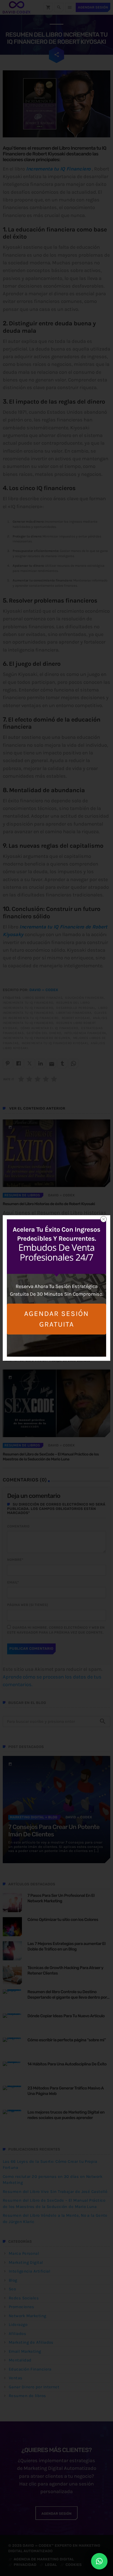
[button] (99, 2561)
